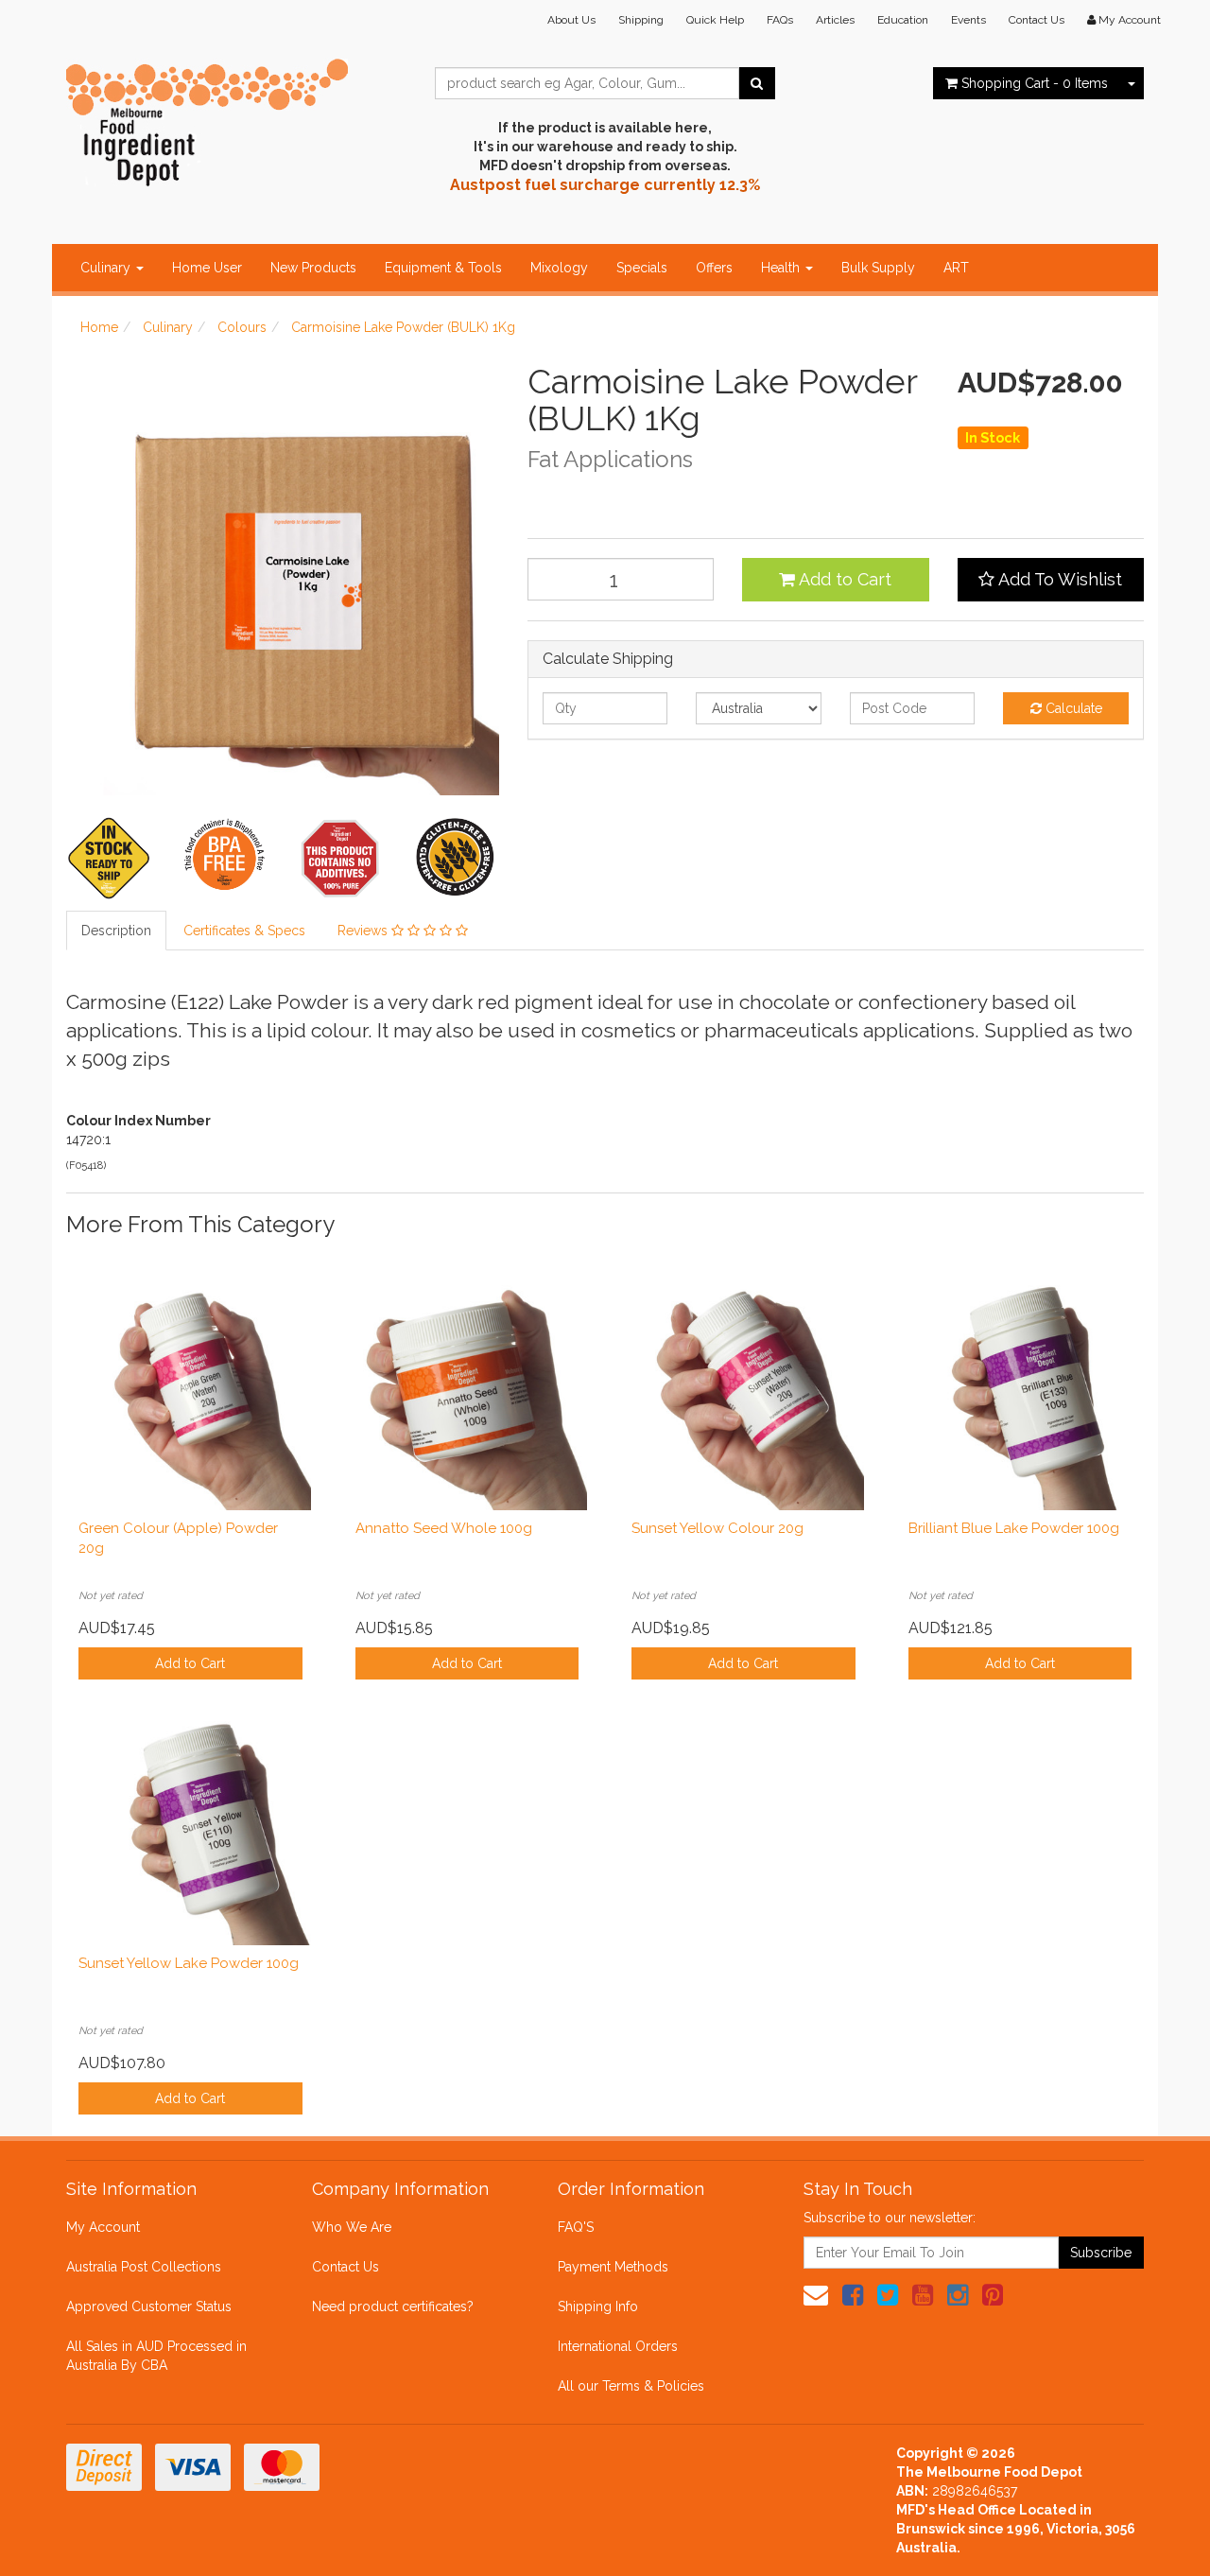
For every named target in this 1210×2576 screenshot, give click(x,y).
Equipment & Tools (443, 268)
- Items (1035, 83)
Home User (207, 268)
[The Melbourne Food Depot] (208, 118)
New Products (313, 268)
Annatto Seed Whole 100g (444, 1528)
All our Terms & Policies (631, 2386)
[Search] (757, 83)
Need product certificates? (393, 2306)
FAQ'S (576, 2227)
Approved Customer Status (149, 2306)
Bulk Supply (878, 268)
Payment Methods (613, 2267)
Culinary (107, 268)
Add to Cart (843, 579)
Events (968, 20)
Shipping (641, 20)
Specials (642, 268)
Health (782, 268)
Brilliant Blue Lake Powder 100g (1014, 1528)
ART (956, 268)
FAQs (780, 20)
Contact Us (1037, 20)
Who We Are (352, 2227)
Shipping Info (598, 2306)
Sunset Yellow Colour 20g (717, 1528)
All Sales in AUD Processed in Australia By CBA (156, 2356)
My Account (103, 2227)
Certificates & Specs (244, 931)
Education (903, 20)
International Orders (618, 2346)
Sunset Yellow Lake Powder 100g (189, 1963)
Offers (714, 268)
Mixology (559, 268)
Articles (835, 20)
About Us (571, 20)
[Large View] (110, 858)
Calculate (1072, 708)
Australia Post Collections (144, 2267)
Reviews (364, 931)
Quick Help (715, 20)
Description (116, 931)
